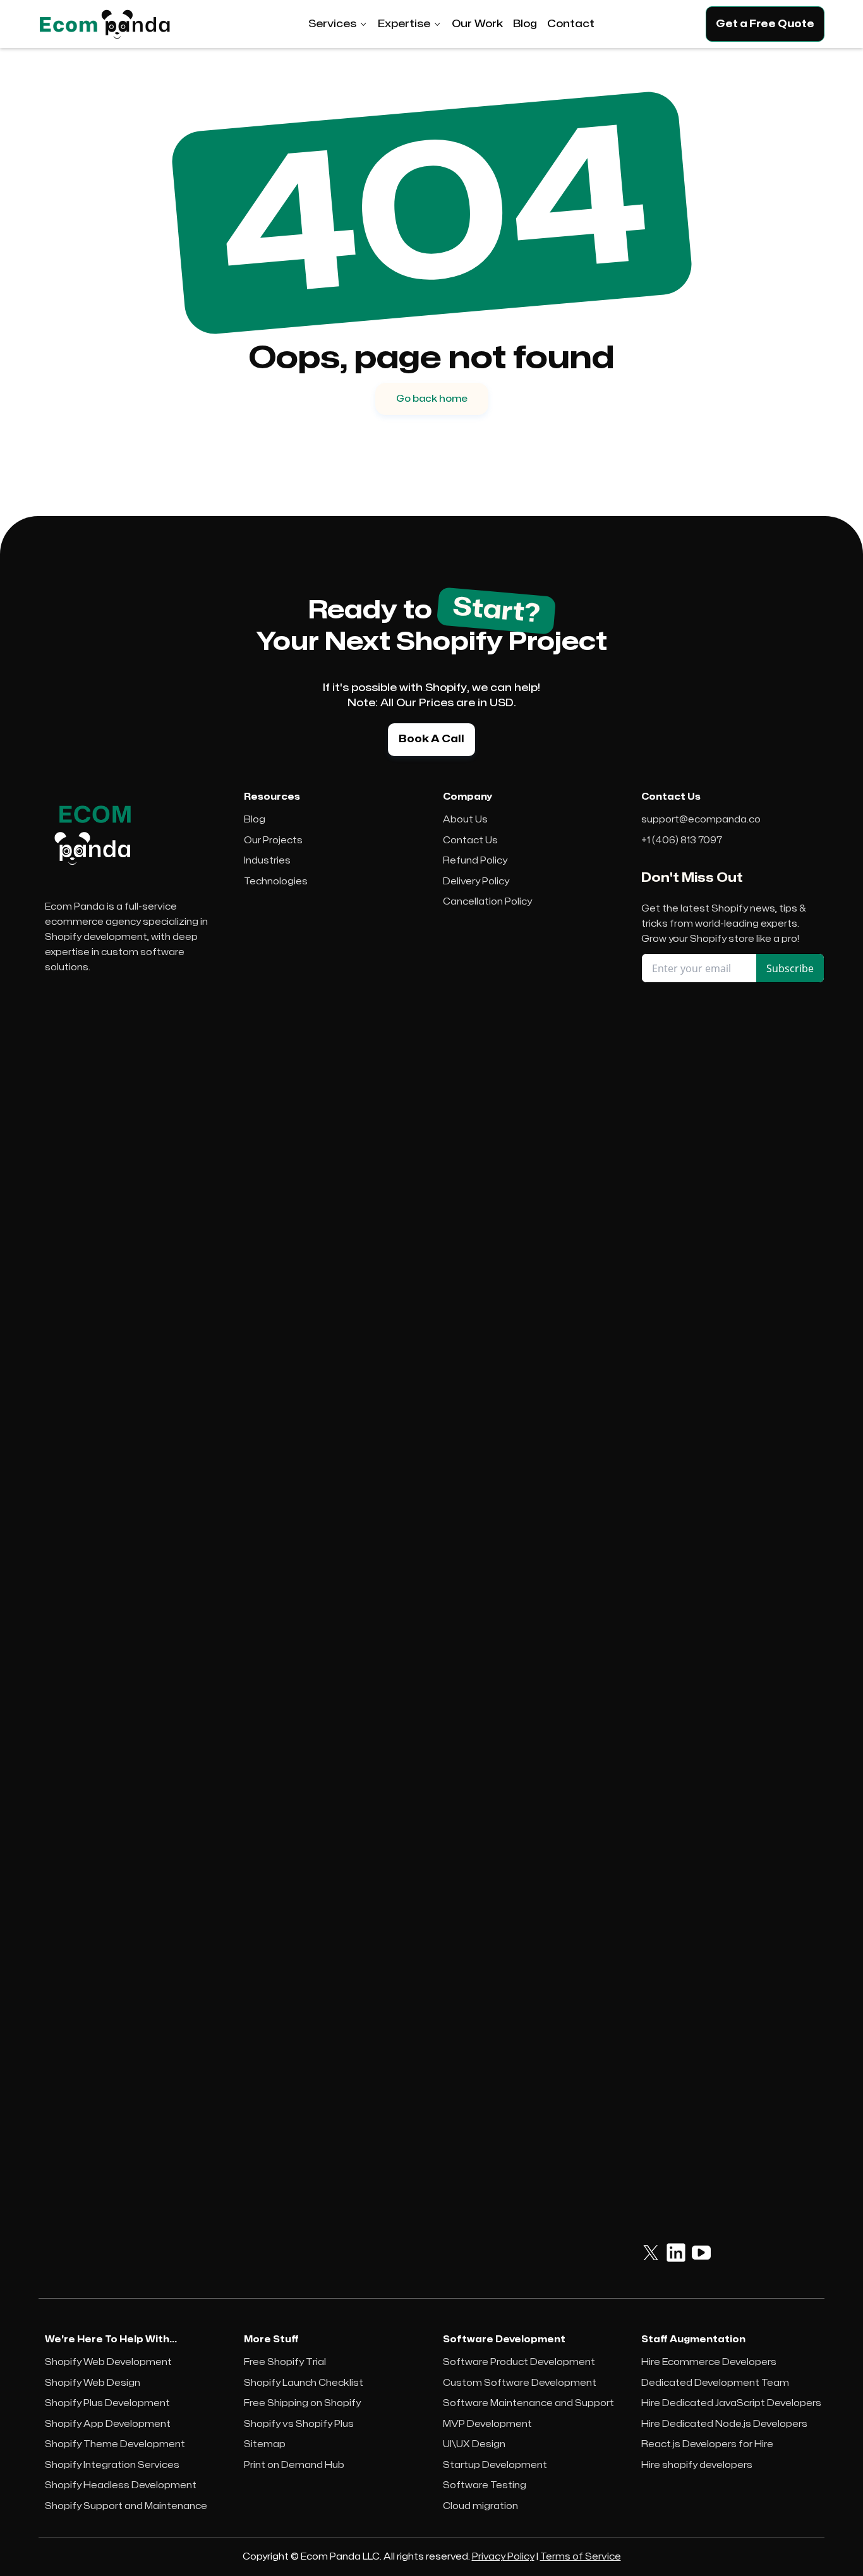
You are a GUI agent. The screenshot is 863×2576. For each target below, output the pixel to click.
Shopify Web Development (108, 2362)
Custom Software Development (520, 2383)
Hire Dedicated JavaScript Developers (731, 2403)
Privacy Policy (503, 2557)
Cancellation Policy (487, 902)
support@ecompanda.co (701, 820)
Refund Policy (475, 861)
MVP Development (487, 2424)
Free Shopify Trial (285, 2362)
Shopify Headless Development (121, 2485)
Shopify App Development (108, 2424)
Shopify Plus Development (107, 2403)
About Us (465, 820)
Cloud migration (480, 2506)
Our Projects (273, 840)
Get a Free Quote (765, 24)
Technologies (276, 882)
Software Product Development (519, 2362)
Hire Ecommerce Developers (709, 2362)
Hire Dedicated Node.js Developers (724, 2424)
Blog (255, 820)
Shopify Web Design (93, 2383)
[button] (338, 24)
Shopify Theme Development (115, 2444)
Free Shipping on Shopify (302, 2403)
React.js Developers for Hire (707, 2444)
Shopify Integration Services (112, 2465)
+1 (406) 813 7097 (682, 840)
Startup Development (495, 2465)
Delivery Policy (476, 882)
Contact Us (470, 840)
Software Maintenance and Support (528, 2403)
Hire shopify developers (697, 2465)
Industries (267, 861)
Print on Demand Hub (294, 2465)
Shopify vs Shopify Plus (299, 2424)
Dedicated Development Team (715, 2383)
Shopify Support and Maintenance (126, 2506)
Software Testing (485, 2485)
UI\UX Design (474, 2444)
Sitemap (265, 2444)
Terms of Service (581, 2557)
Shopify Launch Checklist (304, 2383)
